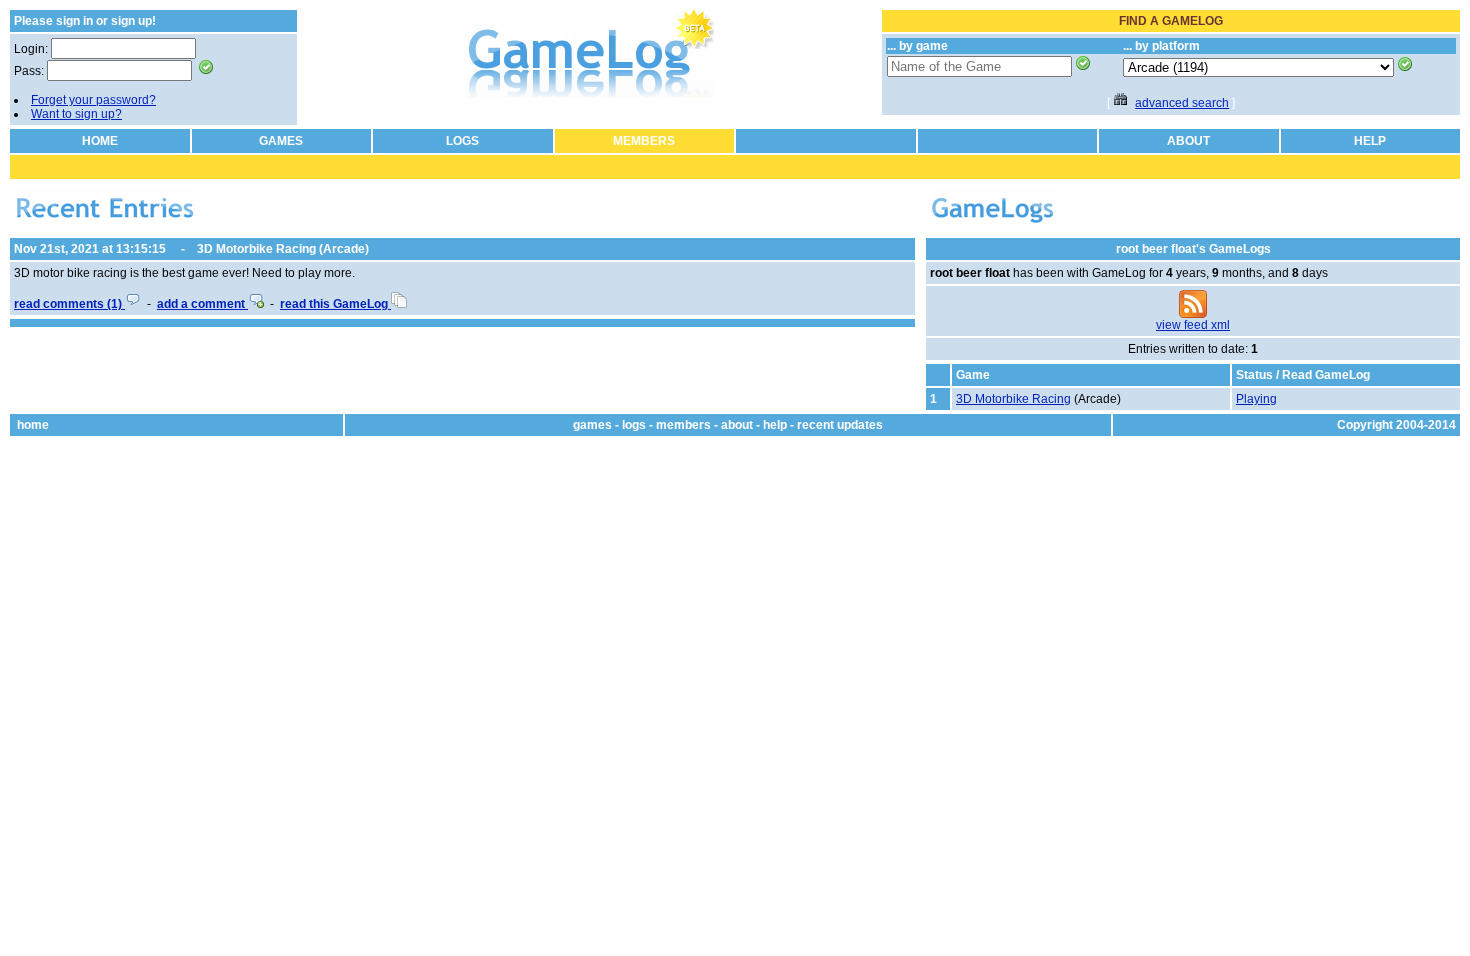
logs (634, 425)
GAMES (281, 141)
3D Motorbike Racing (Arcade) (283, 249)
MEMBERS (644, 141)
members (683, 425)
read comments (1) (69, 304)
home (33, 425)
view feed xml (1193, 325)
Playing (1256, 399)
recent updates (840, 425)
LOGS (462, 141)
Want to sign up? (76, 114)
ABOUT (1188, 141)
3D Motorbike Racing (1013, 399)
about (737, 425)
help (775, 425)
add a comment (202, 304)
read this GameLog (335, 304)
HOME (100, 141)
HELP (1370, 141)
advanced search (1182, 103)
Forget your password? (93, 100)
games (592, 425)
